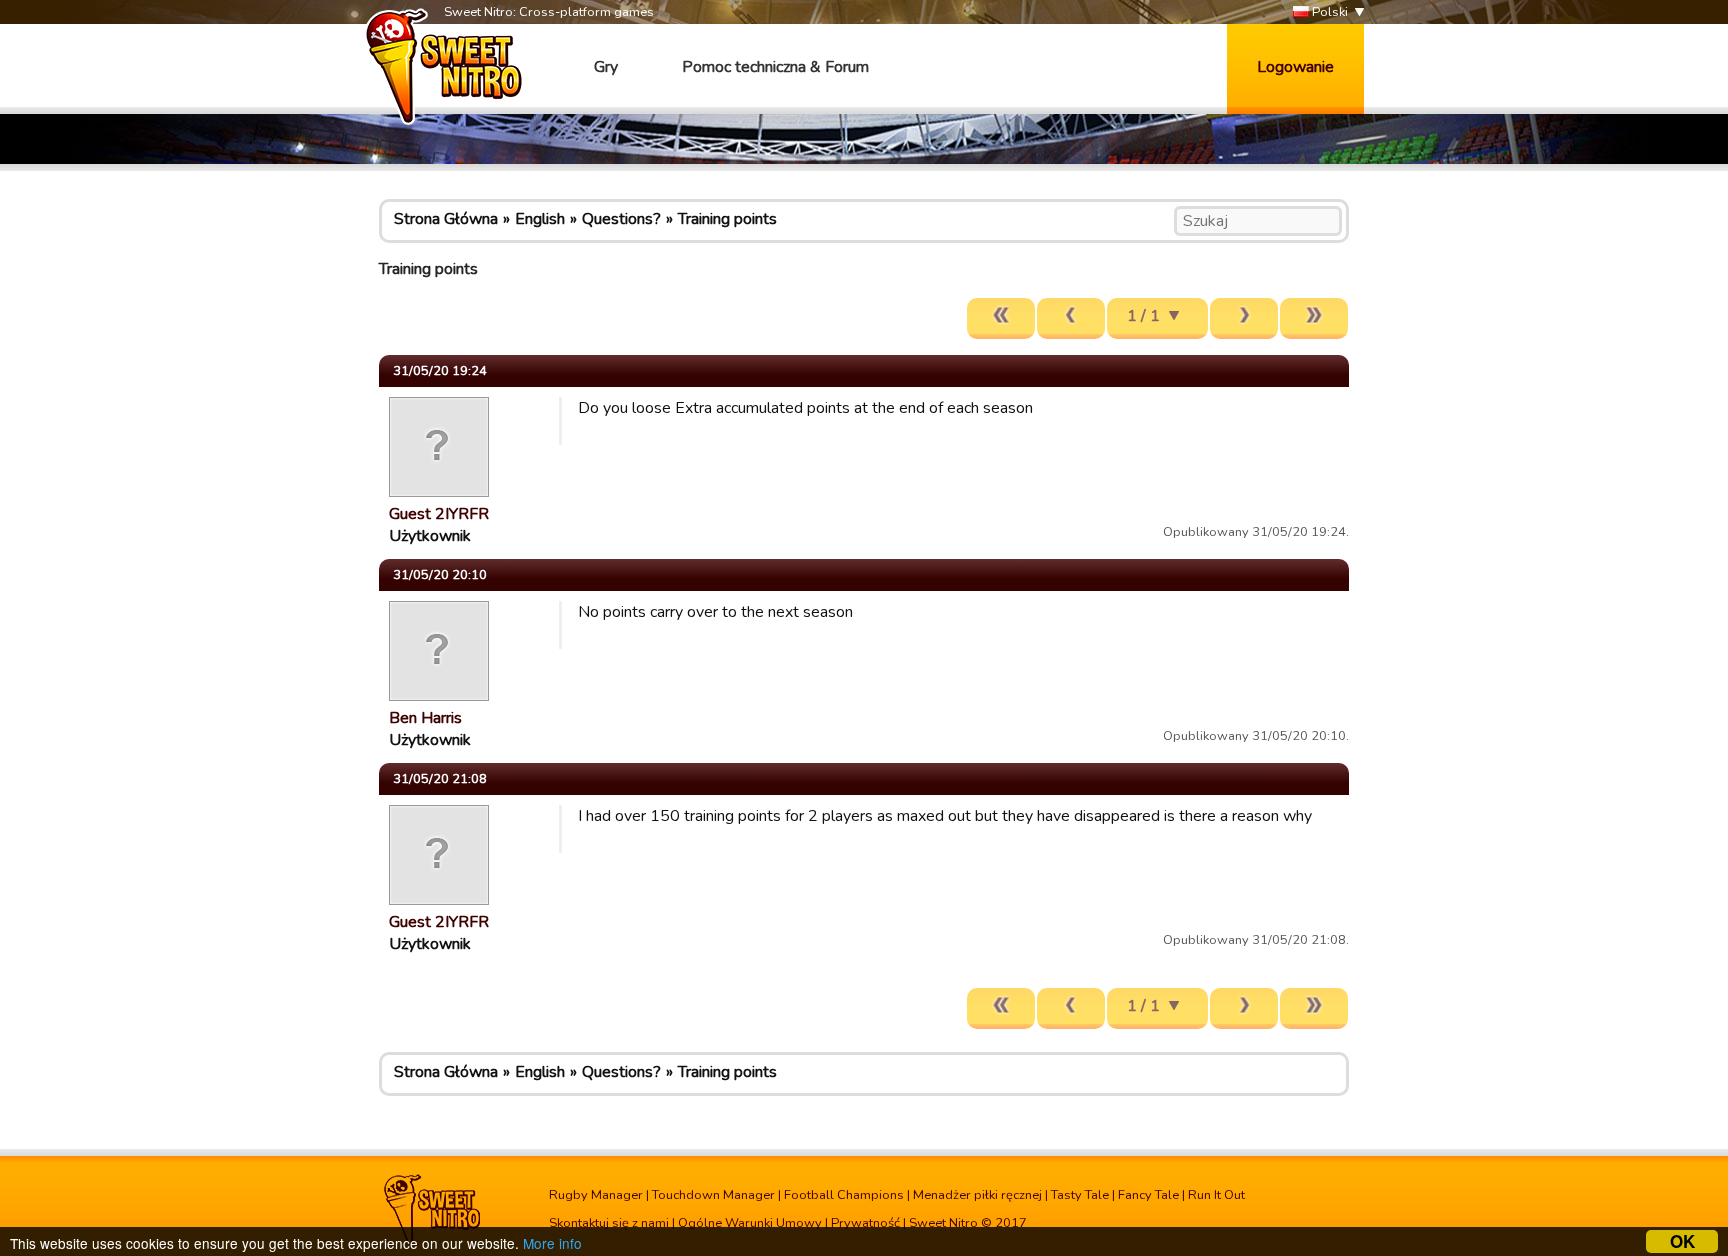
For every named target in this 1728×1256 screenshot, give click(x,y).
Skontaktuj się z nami (609, 1223)
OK (1682, 1241)
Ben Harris (425, 718)
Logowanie (1295, 67)
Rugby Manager (596, 1195)
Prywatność (865, 1223)
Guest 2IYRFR (439, 514)
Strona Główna (446, 219)
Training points (727, 219)
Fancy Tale (1148, 1195)
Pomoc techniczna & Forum (775, 67)
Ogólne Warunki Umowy (750, 1223)
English (540, 219)
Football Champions (844, 1195)
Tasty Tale (1080, 1195)
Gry (606, 67)
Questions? (621, 219)
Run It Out (1216, 1195)
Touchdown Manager (713, 1195)
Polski (1328, 12)
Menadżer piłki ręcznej (977, 1195)
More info (552, 1243)
